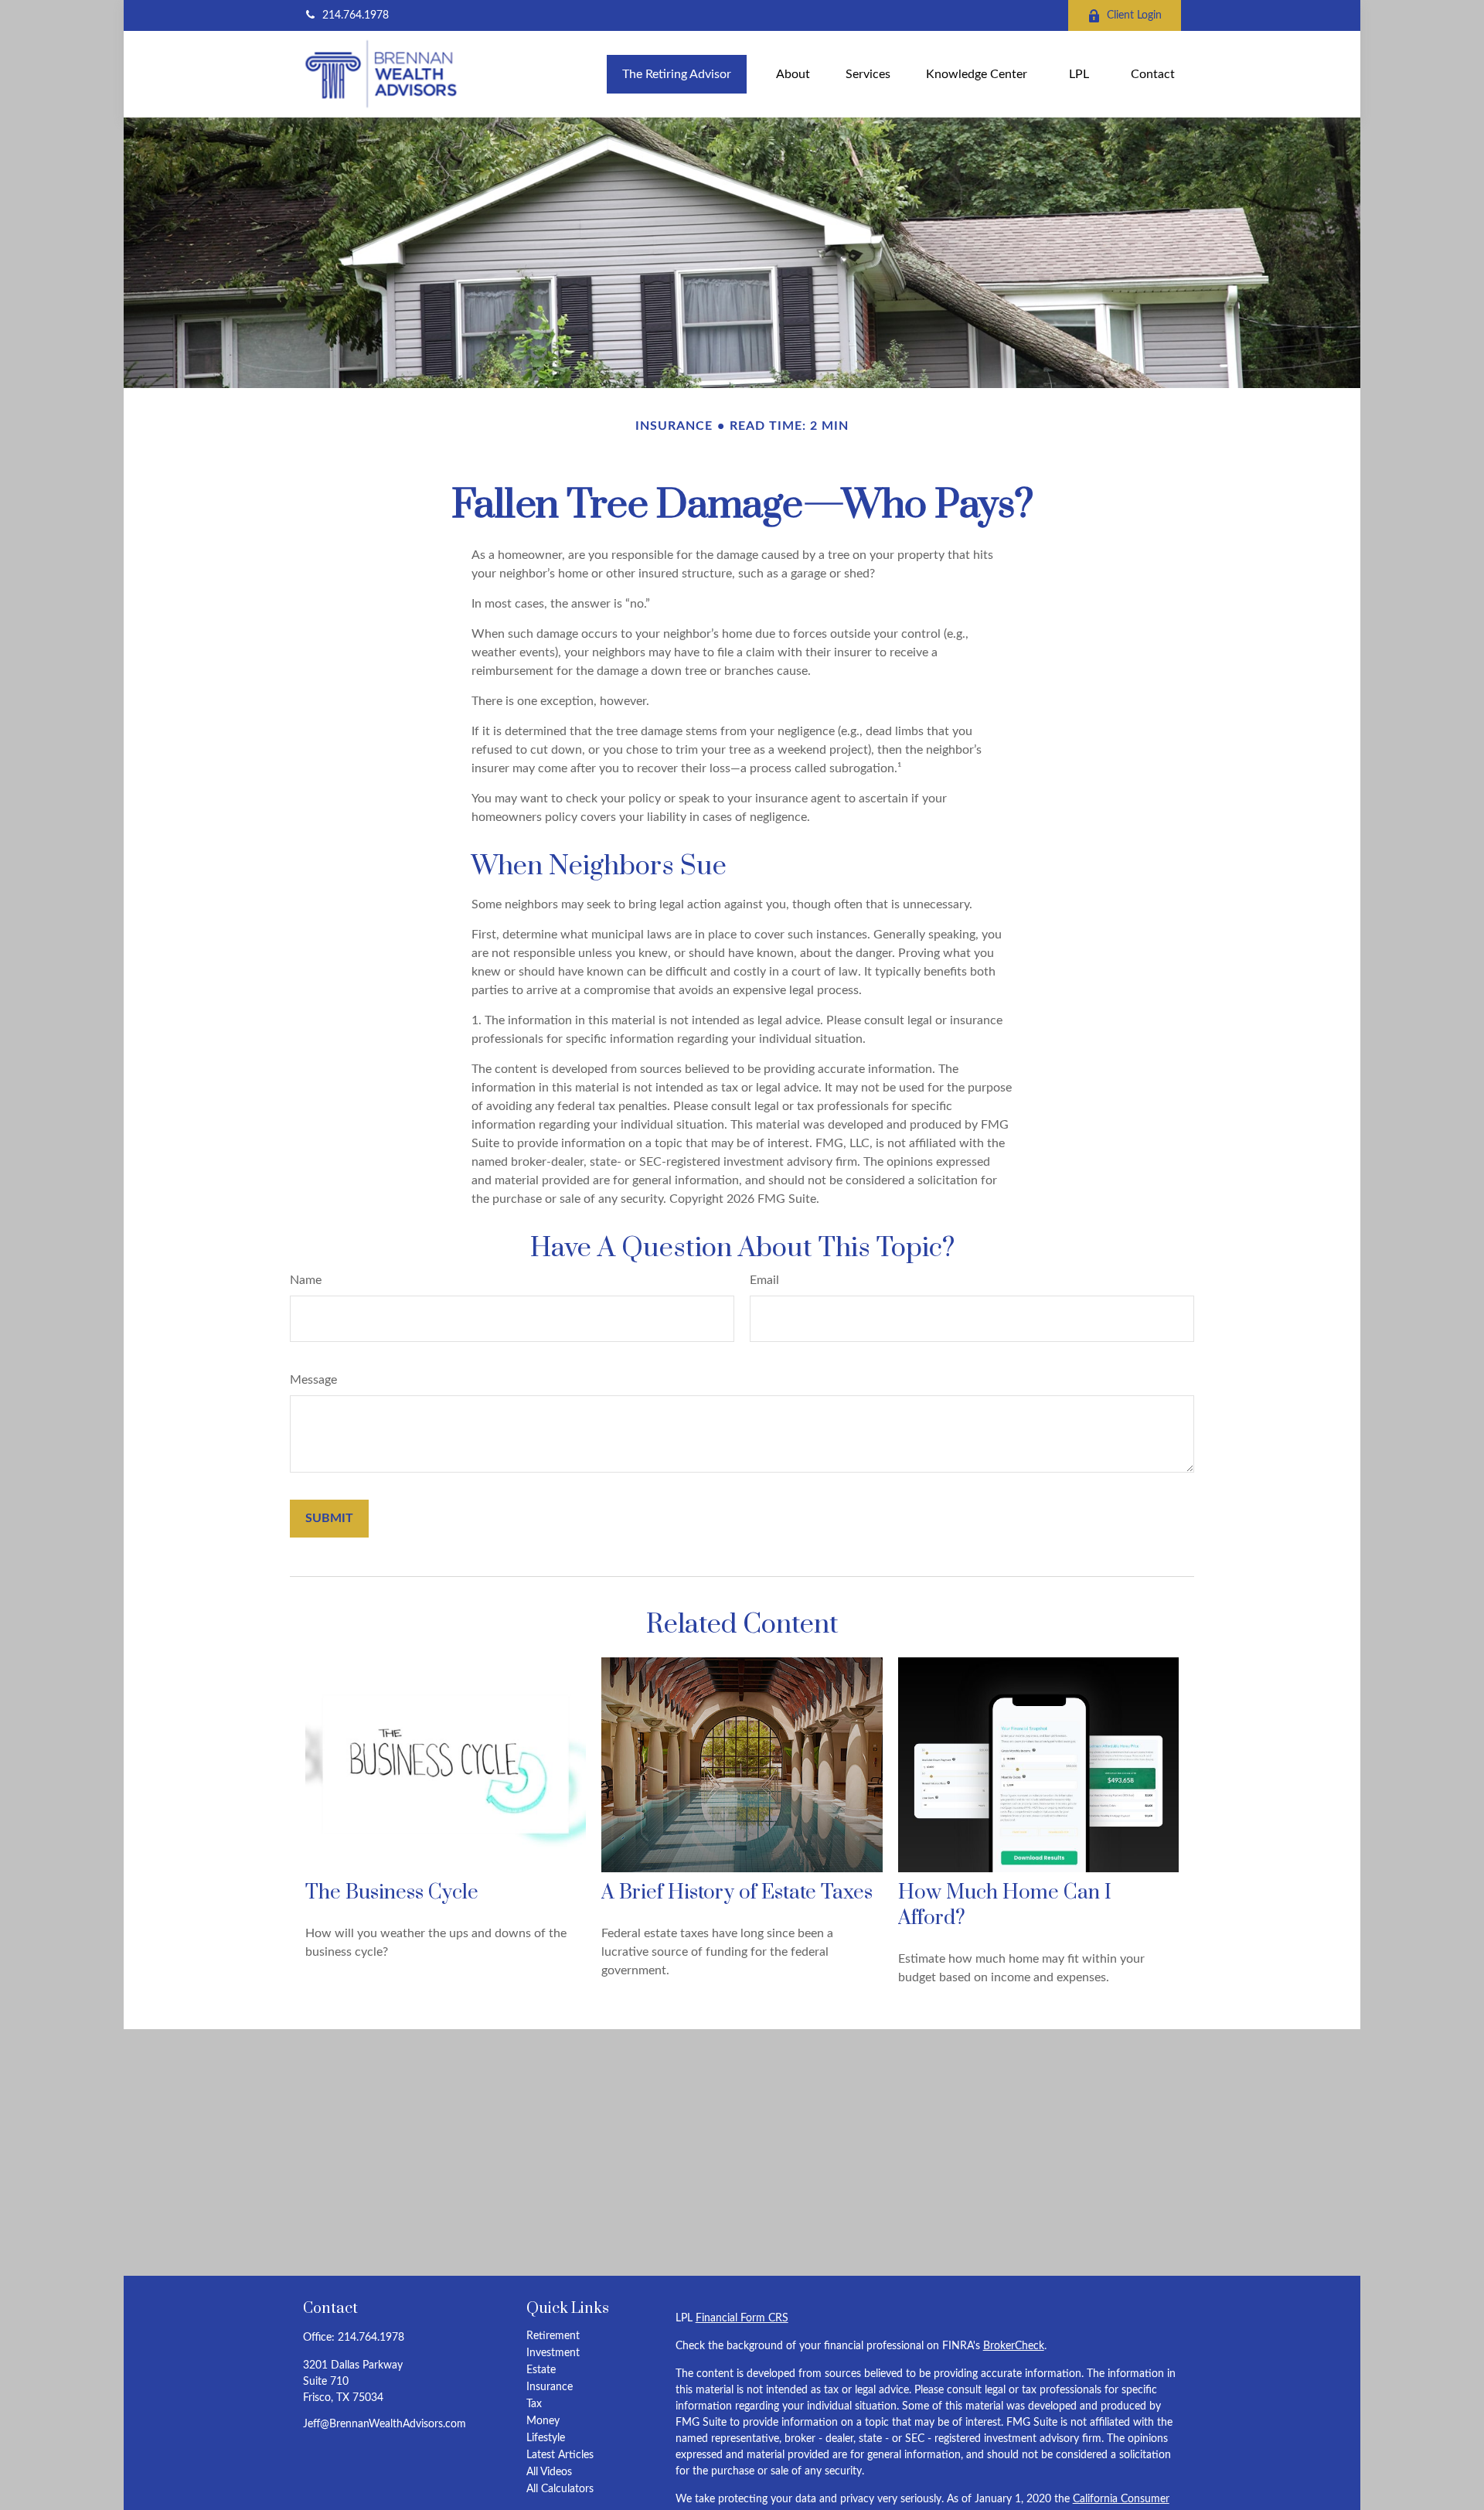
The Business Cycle (392, 1893)
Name (306, 1280)
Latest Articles (560, 2455)
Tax (534, 2404)
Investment (553, 2353)
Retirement (553, 2336)
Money (543, 2421)
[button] (677, 74)
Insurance (550, 2387)
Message (313, 1380)
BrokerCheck (1014, 2346)
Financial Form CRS (742, 2318)
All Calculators (560, 2489)
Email (764, 1280)
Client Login (1134, 15)
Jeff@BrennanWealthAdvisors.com (385, 2424)
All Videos (549, 2472)
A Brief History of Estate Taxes (737, 1893)
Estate (541, 2370)
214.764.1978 (356, 15)
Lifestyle (546, 2438)
